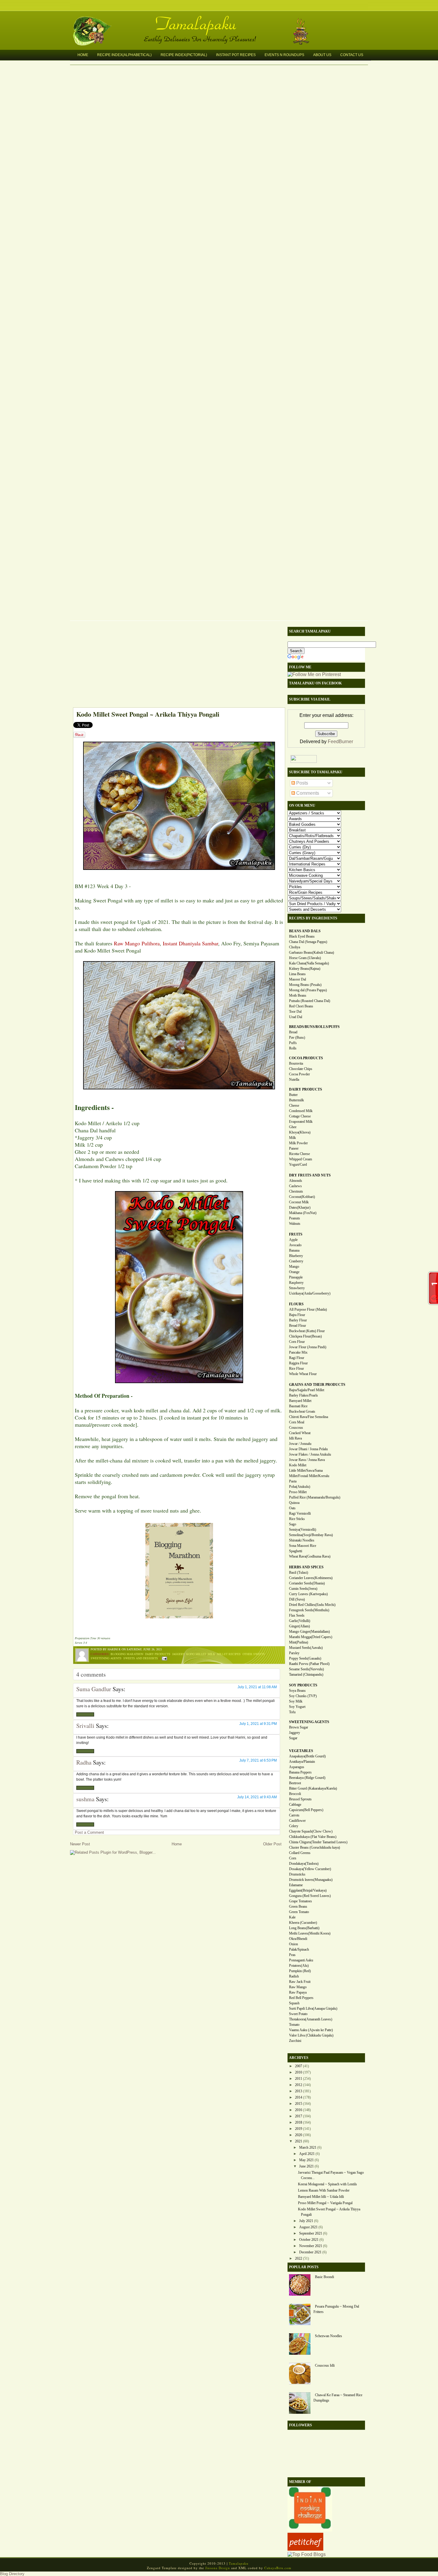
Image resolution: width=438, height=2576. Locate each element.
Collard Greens (300, 1853)
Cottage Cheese (300, 1116)
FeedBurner (340, 742)
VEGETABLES (301, 1751)
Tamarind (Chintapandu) (306, 1674)
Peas (292, 1955)
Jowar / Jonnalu (300, 1444)
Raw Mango (298, 1987)
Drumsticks (297, 1874)
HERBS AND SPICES (306, 1567)
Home (83, 55)
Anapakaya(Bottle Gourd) (307, 1756)
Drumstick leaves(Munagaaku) (311, 1880)
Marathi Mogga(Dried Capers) (311, 1637)
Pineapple (296, 1277)
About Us (322, 55)
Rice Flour (296, 1369)
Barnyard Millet (300, 1401)
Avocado (295, 1245)
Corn (293, 1858)
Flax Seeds (297, 1615)
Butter (293, 1095)
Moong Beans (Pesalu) (305, 985)
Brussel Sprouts (300, 1799)
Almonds (296, 1181)
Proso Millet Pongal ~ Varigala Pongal (325, 2203)
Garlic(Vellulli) (300, 1621)
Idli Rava (295, 1438)
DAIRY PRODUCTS (306, 1089)
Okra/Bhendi (298, 1939)
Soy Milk (296, 1701)
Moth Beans (298, 995)
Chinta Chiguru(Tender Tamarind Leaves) (318, 1842)
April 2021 (307, 2154)
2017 (299, 2116)
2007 (299, 2066)
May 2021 (306, 2160)
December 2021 (310, 2252)
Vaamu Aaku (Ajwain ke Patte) (311, 2030)
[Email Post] (164, 1658)
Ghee (293, 1127)
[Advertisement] (176, 666)
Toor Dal (295, 1012)
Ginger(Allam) (299, 1626)
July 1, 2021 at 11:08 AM (257, 1687)
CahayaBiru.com (278, 2568)
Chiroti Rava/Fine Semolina (309, 1417)
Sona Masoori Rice (303, 1546)
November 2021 (311, 2246)
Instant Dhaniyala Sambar (190, 943)
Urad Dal (296, 1017)
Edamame (296, 1885)
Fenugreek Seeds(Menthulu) (309, 1610)
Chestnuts (296, 1191)
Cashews (295, 1186)
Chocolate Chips (301, 1069)
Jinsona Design (218, 2568)
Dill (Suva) (297, 1599)
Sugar (293, 1738)
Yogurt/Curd (298, 1165)
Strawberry (297, 1288)
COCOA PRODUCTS (306, 1058)
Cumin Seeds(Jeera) (303, 1589)
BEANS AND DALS (305, 931)
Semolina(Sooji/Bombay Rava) (311, 1535)
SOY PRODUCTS (303, 1685)
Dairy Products (158, 1654)
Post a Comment (89, 1832)
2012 (299, 2085)
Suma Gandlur (94, 1689)
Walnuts (295, 1224)
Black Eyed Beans (302, 936)
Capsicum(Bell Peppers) (306, 1810)
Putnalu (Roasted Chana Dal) (310, 1001)
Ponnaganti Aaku (301, 1960)
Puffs (293, 1043)
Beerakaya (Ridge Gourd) (307, 1778)
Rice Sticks (297, 1519)
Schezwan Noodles (328, 2336)
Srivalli (85, 1726)
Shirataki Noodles (302, 1540)
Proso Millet (298, 1492)
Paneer (294, 1148)
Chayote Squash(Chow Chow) (311, 1831)
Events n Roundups (284, 55)
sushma (85, 1799)
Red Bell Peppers (301, 1998)
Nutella (294, 1080)
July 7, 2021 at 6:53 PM (258, 1760)
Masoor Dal (298, 979)
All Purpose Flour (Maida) (308, 1309)
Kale (292, 1917)
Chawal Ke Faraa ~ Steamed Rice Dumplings (338, 2398)
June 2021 (306, 2166)
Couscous (296, 1428)
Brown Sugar (299, 1727)
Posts (302, 783)
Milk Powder (298, 1143)
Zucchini (295, 2041)
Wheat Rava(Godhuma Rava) (310, 1556)
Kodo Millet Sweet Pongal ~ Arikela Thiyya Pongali (148, 714)
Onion (293, 1944)
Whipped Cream (300, 1159)
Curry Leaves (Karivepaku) (308, 1594)
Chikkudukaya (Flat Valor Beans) (313, 1837)
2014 (299, 2097)
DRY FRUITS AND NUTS (310, 1175)
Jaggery (178, 1654)
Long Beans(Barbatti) (304, 1928)
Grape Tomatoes (300, 1901)
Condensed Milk (301, 1111)
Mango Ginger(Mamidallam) (309, 1632)
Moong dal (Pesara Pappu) (308, 990)
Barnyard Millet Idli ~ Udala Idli (321, 2197)
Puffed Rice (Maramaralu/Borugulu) (315, 1497)
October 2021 (309, 2240)
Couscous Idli (325, 2365)
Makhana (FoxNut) (303, 1213)
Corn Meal (297, 1422)
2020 (299, 2135)
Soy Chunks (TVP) (303, 1696)
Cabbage (295, 1805)
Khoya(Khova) (300, 1132)
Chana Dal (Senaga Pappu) (308, 942)
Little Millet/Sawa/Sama (306, 1471)
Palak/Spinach (299, 1949)
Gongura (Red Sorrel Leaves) (310, 1896)
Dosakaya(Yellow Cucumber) (310, 1869)
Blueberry (296, 1256)
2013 (299, 2091)
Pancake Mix (298, 1352)
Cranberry (296, 1261)
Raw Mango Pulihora (137, 943)
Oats (292, 1508)
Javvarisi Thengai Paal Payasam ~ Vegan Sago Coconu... (331, 2175)
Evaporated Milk (301, 1122)
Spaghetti (296, 1551)
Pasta (293, 1481)
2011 (299, 2079)
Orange (294, 1272)
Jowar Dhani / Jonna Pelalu (308, 1449)
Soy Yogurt (297, 1707)
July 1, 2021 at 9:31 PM (258, 1724)
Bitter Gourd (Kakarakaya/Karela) (313, 1788)
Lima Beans (297, 974)
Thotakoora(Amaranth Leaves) (311, 2019)
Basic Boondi (324, 2277)
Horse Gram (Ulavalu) (305, 958)
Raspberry (296, 1283)
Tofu (292, 1712)
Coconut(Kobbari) (302, 1197)
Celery (294, 1826)
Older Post (272, 1844)
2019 (299, 2129)
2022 (299, 2258)
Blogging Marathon (127, 1654)
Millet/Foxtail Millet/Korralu (309, 1476)
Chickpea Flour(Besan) (305, 1336)
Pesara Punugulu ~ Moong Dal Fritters (336, 2309)
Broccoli (295, 1794)
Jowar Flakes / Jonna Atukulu (310, 1454)
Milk (211, 1654)
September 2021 (311, 2233)
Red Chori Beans (301, 1006)
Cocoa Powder (299, 1074)
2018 (299, 2122)
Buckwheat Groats (302, 1411)
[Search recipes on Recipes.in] (307, 2554)
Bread (293, 1032)
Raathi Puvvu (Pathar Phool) (309, 1664)
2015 (299, 2104)
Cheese (294, 1105)
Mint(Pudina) (299, 1642)
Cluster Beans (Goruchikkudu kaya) (314, 1847)
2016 (299, 2110)
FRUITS (296, 1234)
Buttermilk (296, 1100)
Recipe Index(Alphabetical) (124, 55)
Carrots (294, 1815)
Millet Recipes (229, 1654)
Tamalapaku (222, 20)
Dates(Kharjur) (300, 1207)
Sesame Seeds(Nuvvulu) (306, 1669)
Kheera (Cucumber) (303, 1923)
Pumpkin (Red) (300, 1971)
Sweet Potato (298, 2014)
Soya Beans (297, 1691)
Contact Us (352, 55)
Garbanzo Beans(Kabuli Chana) (312, 953)
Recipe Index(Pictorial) (184, 55)
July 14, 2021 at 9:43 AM (257, 1797)
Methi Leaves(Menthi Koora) (310, 1933)
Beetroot (295, 1783)
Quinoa (294, 1503)
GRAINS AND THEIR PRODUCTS (317, 1385)
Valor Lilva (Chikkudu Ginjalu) (311, 2035)
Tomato (294, 2025)
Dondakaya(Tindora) (304, 1864)
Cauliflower (297, 1821)
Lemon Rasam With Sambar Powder (324, 2190)
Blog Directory (12, 2574)
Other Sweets (254, 1654)
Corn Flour (297, 1342)
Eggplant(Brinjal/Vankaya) (308, 1890)
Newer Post (80, 1844)
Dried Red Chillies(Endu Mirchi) (312, 1605)
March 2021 (308, 2147)
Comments (307, 793)
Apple (293, 1240)
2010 (299, 2072)
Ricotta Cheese (299, 1154)
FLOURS (296, 1304)
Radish (294, 1976)
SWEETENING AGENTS (309, 1722)
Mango (294, 1267)
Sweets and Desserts (141, 1658)
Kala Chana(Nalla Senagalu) (309, 963)
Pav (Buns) (297, 1037)
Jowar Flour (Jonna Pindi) (308, 1347)
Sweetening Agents (106, 1658)
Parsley (294, 1653)
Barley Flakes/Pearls (303, 1395)
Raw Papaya (298, 1992)
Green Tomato (299, 1912)
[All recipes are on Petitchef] (305, 2549)
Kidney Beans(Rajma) (305, 969)
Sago (293, 1524)
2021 (299, 2141)
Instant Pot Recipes (236, 55)
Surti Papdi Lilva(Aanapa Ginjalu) (313, 2008)
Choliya (295, 947)
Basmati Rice (298, 1406)
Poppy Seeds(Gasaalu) (305, 1658)
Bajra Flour (297, 1315)
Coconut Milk (299, 1202)
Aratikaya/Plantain (302, 1762)
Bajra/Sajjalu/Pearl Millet (307, 1390)
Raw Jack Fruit (300, 1982)
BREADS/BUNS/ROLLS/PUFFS (314, 1027)
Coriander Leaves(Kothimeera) (311, 1578)
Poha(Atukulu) (300, 1487)
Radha (84, 1762)
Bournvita (296, 1063)
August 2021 (308, 2227)
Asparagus (297, 1767)
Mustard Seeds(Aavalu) (306, 1648)
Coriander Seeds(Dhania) (307, 1583)
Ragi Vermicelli (300, 1513)
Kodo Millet (196, 1654)
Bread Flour (298, 1326)
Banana (294, 1250)
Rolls (293, 1048)
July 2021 (306, 2221)
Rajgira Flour (298, 1363)
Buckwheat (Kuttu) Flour (307, 1331)
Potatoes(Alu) (299, 1966)
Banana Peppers (300, 1772)
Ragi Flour (297, 1358)
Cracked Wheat (300, 1433)
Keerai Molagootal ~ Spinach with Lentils (327, 2184)
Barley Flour (298, 1320)
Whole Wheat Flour (303, 1374)
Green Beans (298, 1907)
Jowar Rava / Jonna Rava (307, 1460)
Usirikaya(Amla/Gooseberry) (310, 1293)
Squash (294, 2003)
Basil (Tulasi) (299, 1572)
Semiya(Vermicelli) (303, 1530)
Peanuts (295, 1218)
